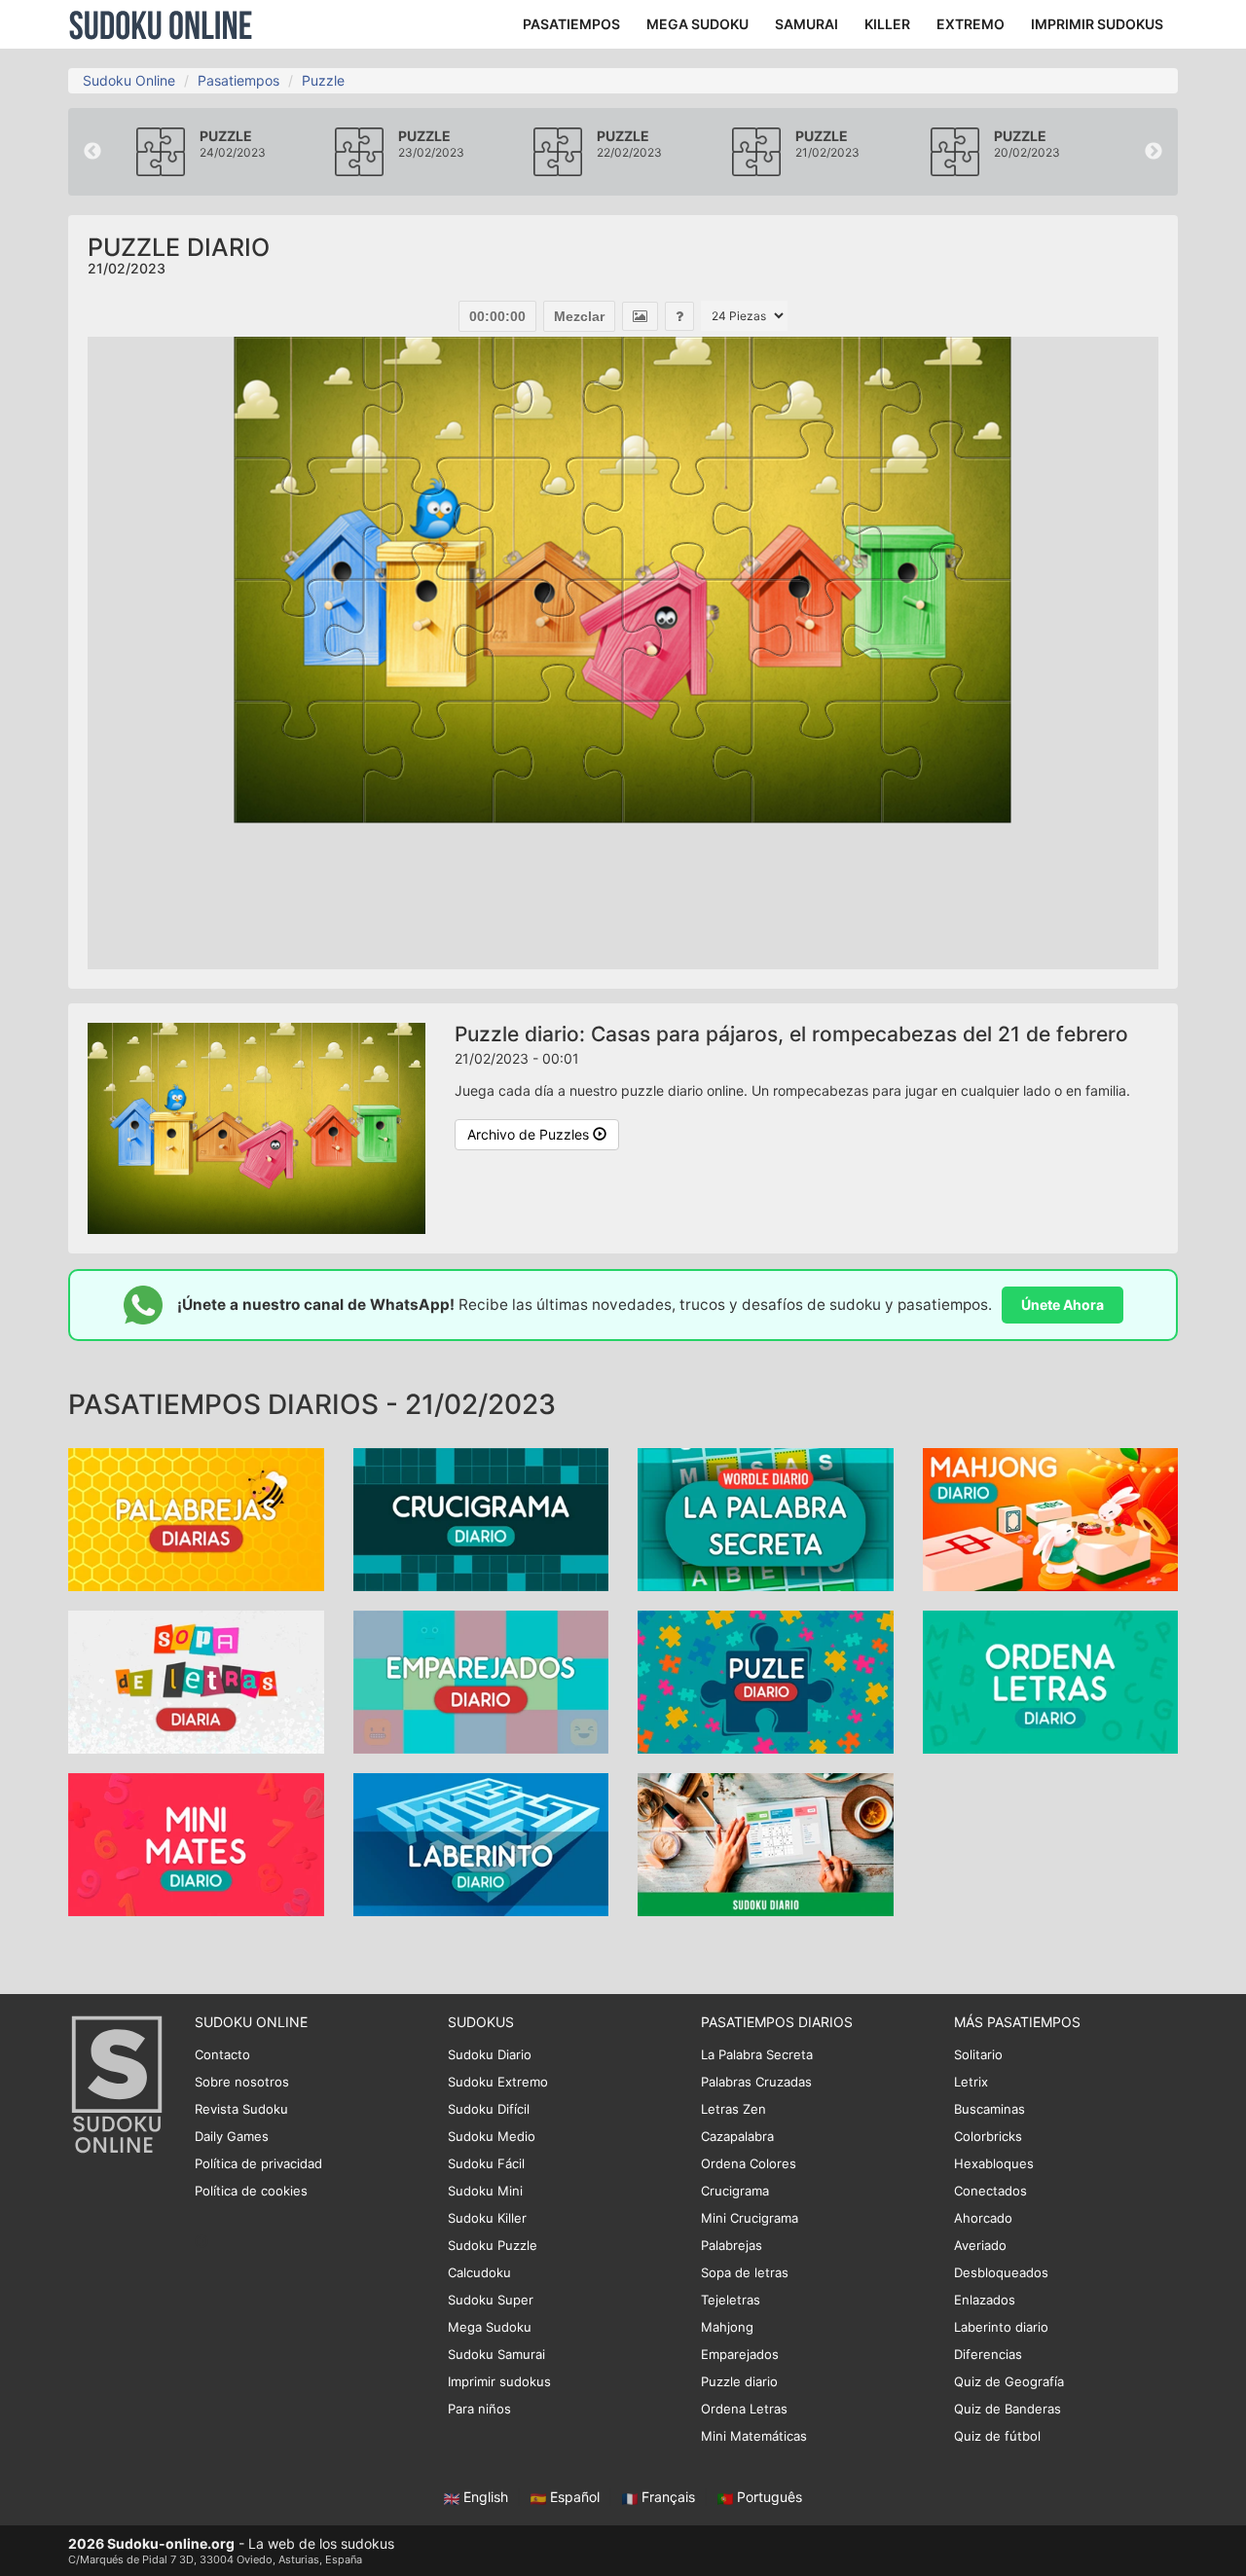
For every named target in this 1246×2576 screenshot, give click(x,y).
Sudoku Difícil (489, 2109)
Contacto (222, 2054)
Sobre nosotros (242, 2082)
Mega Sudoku (490, 2327)
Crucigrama (735, 2191)
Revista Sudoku (241, 2109)
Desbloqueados (1001, 2272)
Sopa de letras (745, 2272)
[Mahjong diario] (1051, 1519)
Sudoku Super (491, 2300)
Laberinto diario (1001, 2327)
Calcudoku (479, 2272)
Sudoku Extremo (498, 2082)
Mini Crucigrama (750, 2218)
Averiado (980, 2245)
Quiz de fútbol (997, 2436)
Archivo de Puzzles (530, 1134)
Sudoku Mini (485, 2191)
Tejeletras (731, 2300)
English (486, 2497)
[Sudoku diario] (766, 1844)
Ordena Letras (744, 2409)
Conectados (990, 2191)
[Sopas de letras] (196, 1681)
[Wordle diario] (766, 1519)
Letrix (971, 2082)
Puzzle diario (739, 2381)
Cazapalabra (737, 2136)
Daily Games (232, 2136)
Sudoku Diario (490, 2054)
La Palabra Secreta (757, 2054)
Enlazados (985, 2300)
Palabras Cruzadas (756, 2082)
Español (575, 2497)
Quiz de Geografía (1009, 2381)
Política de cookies (251, 2191)
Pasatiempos (238, 80)
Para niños (479, 2409)
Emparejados (740, 2354)
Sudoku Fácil (486, 2163)
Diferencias (988, 2354)
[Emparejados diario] (481, 1681)
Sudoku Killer (487, 2218)
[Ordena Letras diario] (1051, 1681)
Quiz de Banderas (1008, 2409)
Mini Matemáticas (754, 2436)
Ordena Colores (749, 2163)
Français (668, 2497)
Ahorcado (983, 2218)
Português (768, 2497)
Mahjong (727, 2327)
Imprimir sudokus (499, 2381)
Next (1154, 152)
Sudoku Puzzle (493, 2245)
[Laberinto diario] (481, 1844)
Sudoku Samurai (496, 2354)
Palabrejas (732, 2245)
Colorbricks (988, 2136)
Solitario (978, 2054)
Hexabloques (994, 2163)
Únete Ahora (1063, 1305)
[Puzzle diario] (766, 1681)
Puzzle (323, 80)
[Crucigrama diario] (481, 1519)
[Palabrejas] (196, 1519)
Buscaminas (989, 2109)
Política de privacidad (258, 2163)
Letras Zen (733, 2109)
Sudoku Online (161, 24)
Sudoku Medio (492, 2136)
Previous (92, 152)
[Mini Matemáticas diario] (196, 1844)
